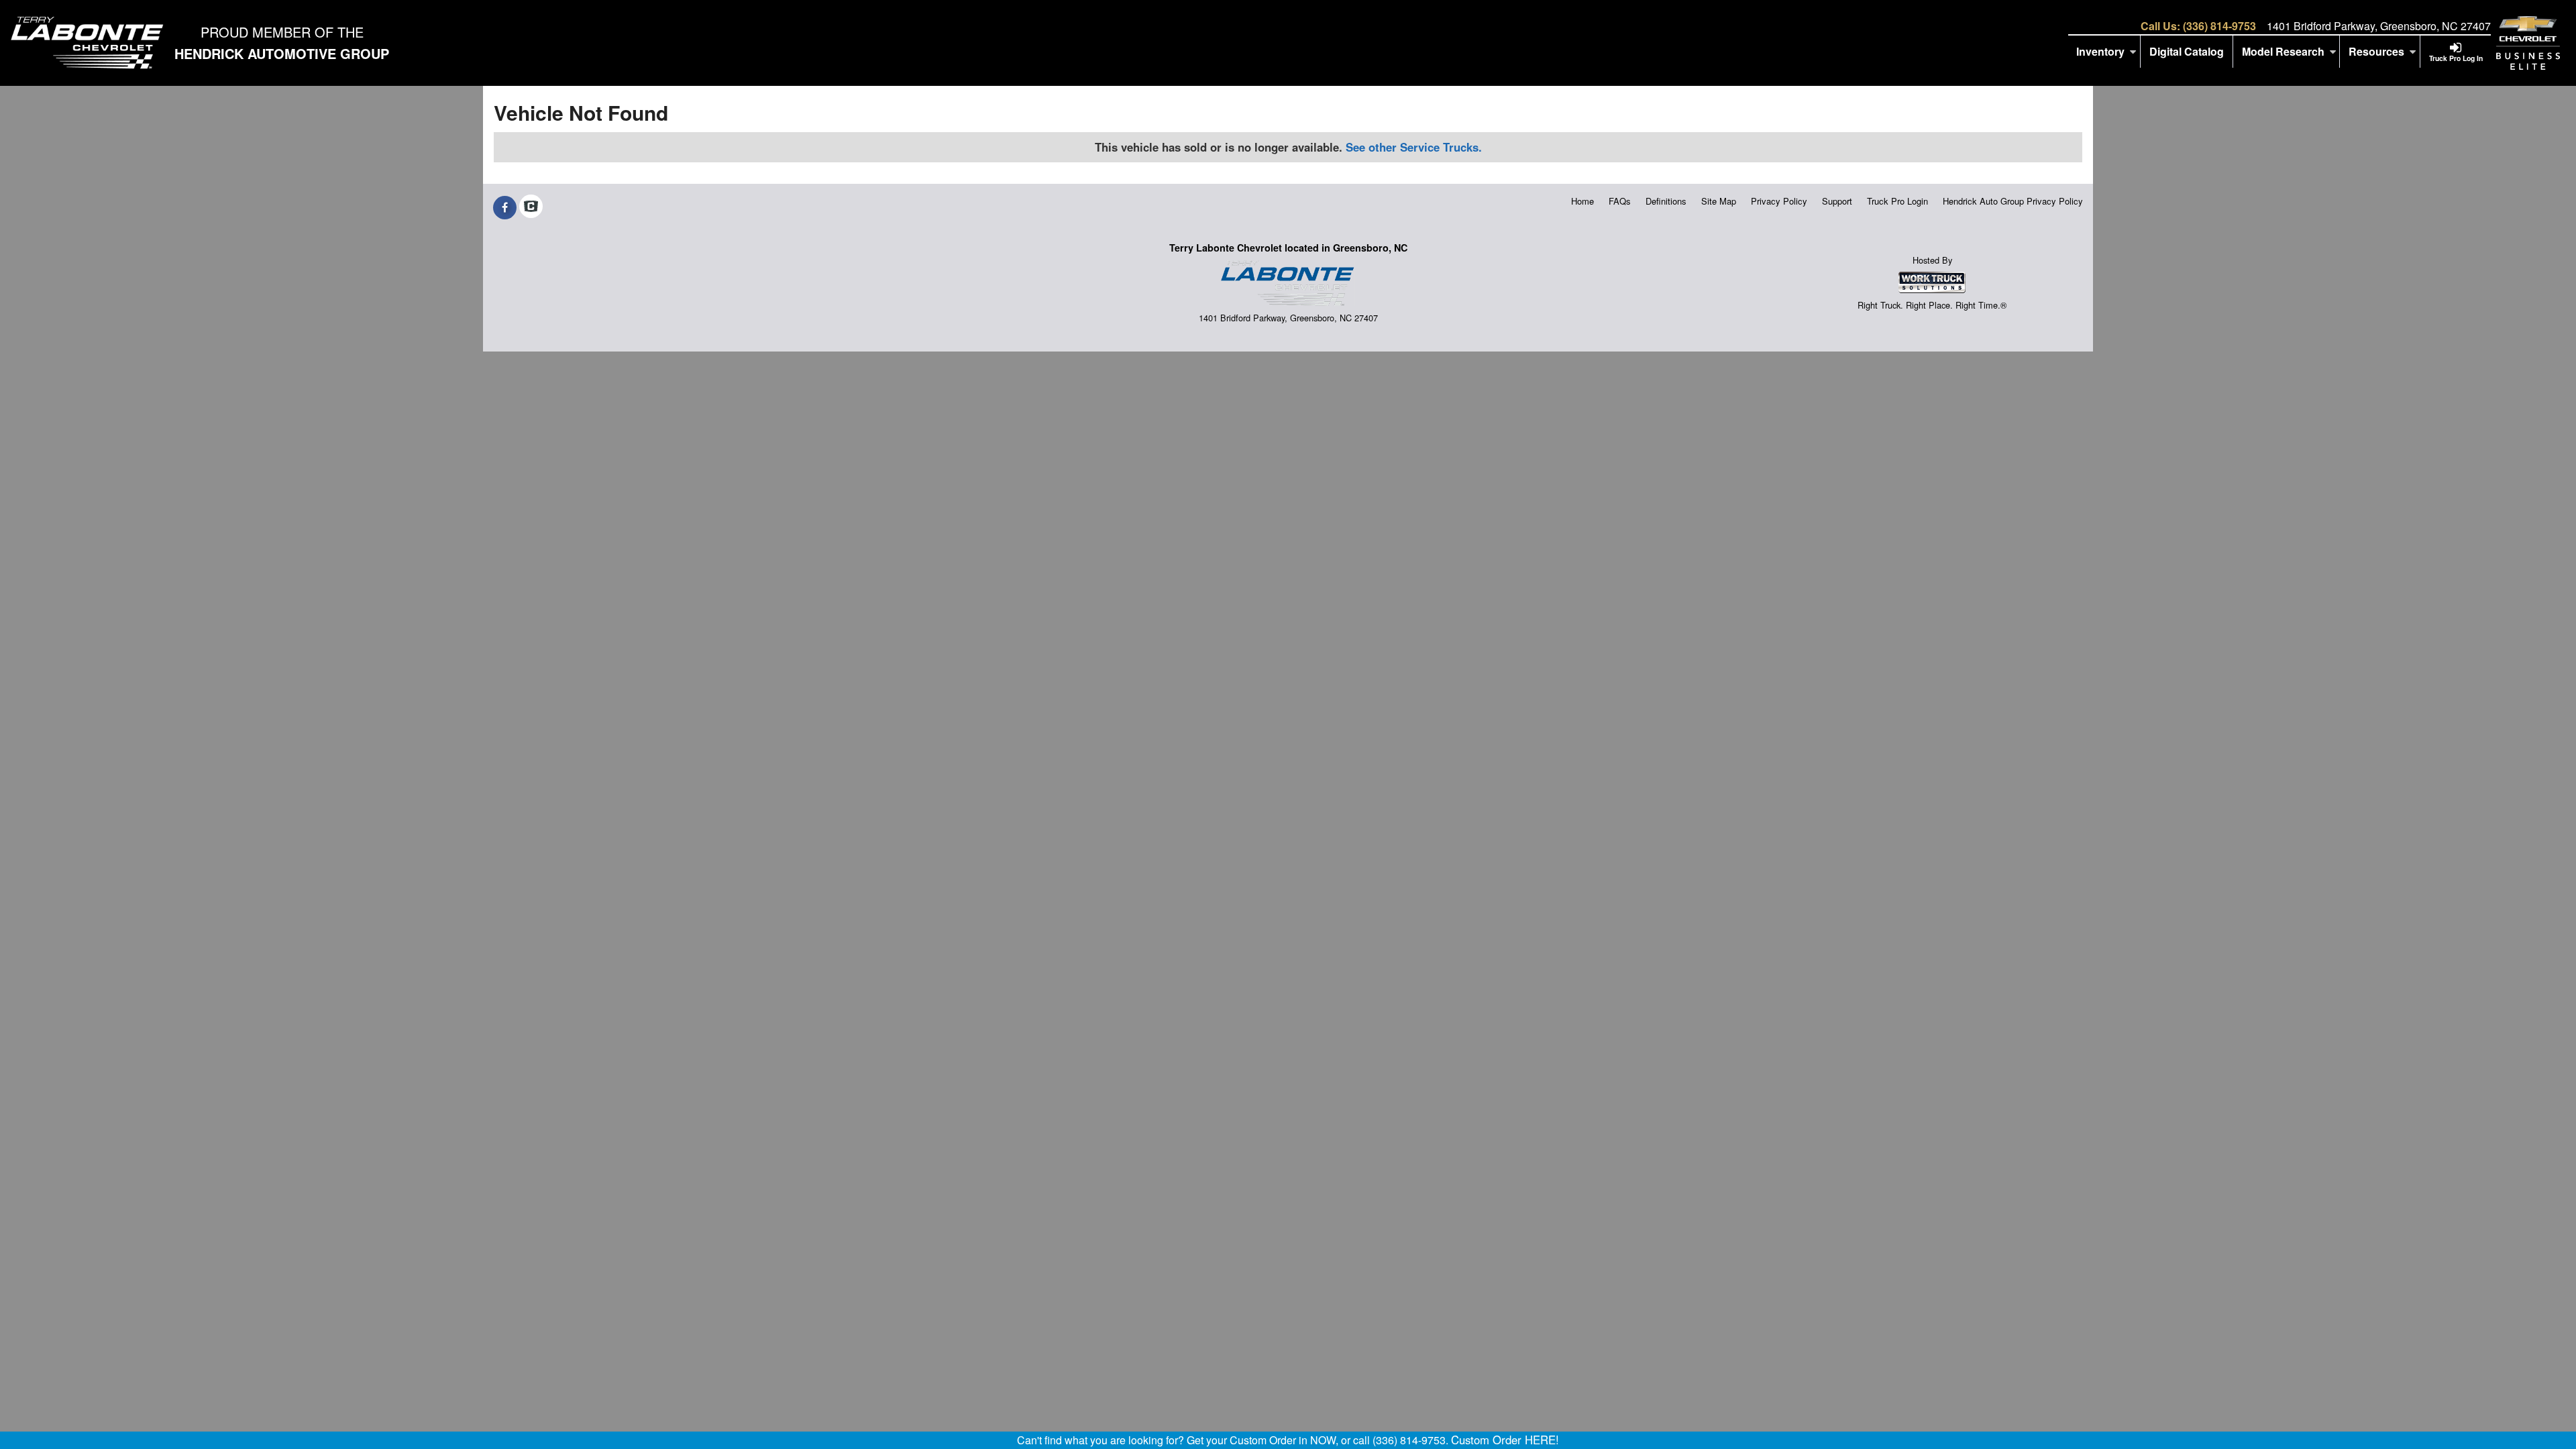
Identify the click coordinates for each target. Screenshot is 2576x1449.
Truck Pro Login (1897, 201)
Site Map (1719, 201)
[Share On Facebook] (505, 207)
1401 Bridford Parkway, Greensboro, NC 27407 (2379, 26)
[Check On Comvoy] (531, 207)
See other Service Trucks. (1414, 147)
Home (1582, 201)
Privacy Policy (1779, 201)
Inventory (2100, 51)
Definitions (1666, 201)
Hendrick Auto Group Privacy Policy (2013, 201)
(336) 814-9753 (2219, 26)
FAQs (1620, 201)
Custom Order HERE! (1505, 1440)
